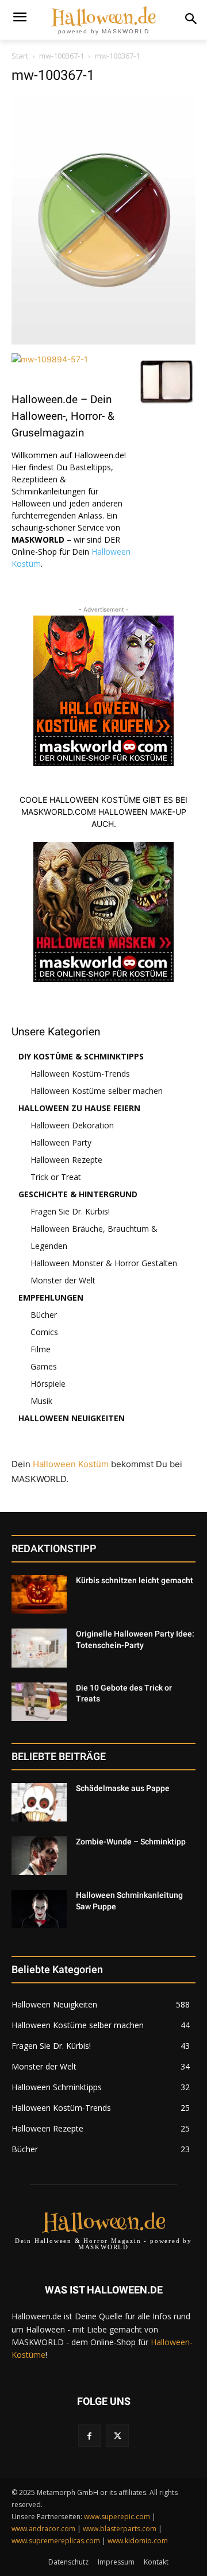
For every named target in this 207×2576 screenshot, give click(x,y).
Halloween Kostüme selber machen (97, 1091)
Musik (41, 1401)
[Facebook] (89, 2436)
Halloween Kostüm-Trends (80, 1074)
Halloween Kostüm (71, 1464)
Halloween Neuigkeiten (72, 1418)
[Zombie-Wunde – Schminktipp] (39, 1856)
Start (20, 56)
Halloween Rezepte (66, 1160)
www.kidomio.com (138, 2541)
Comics (44, 1332)
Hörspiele (48, 1384)
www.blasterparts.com (120, 2529)
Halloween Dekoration (72, 1125)
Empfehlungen (51, 1297)
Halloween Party (61, 1142)
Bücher (44, 1315)
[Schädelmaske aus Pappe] (39, 1802)
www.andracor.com (43, 2529)
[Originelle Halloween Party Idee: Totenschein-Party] (39, 1648)
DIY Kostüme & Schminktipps (81, 1056)
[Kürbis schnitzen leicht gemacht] (39, 1594)
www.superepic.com (117, 2517)
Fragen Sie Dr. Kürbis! (70, 1211)
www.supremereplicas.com (56, 2541)
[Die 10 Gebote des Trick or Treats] (39, 1702)
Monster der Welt (63, 1280)
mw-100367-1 (62, 56)
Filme (41, 1349)
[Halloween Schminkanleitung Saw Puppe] (39, 1909)
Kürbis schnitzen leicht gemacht (135, 1580)
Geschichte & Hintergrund (78, 1194)
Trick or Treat (56, 1177)
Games (44, 1366)
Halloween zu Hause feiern (79, 1108)
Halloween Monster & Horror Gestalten (104, 1263)
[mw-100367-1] (103, 341)
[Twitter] (118, 2436)
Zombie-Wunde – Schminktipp (131, 1842)
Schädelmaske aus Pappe (123, 1788)
